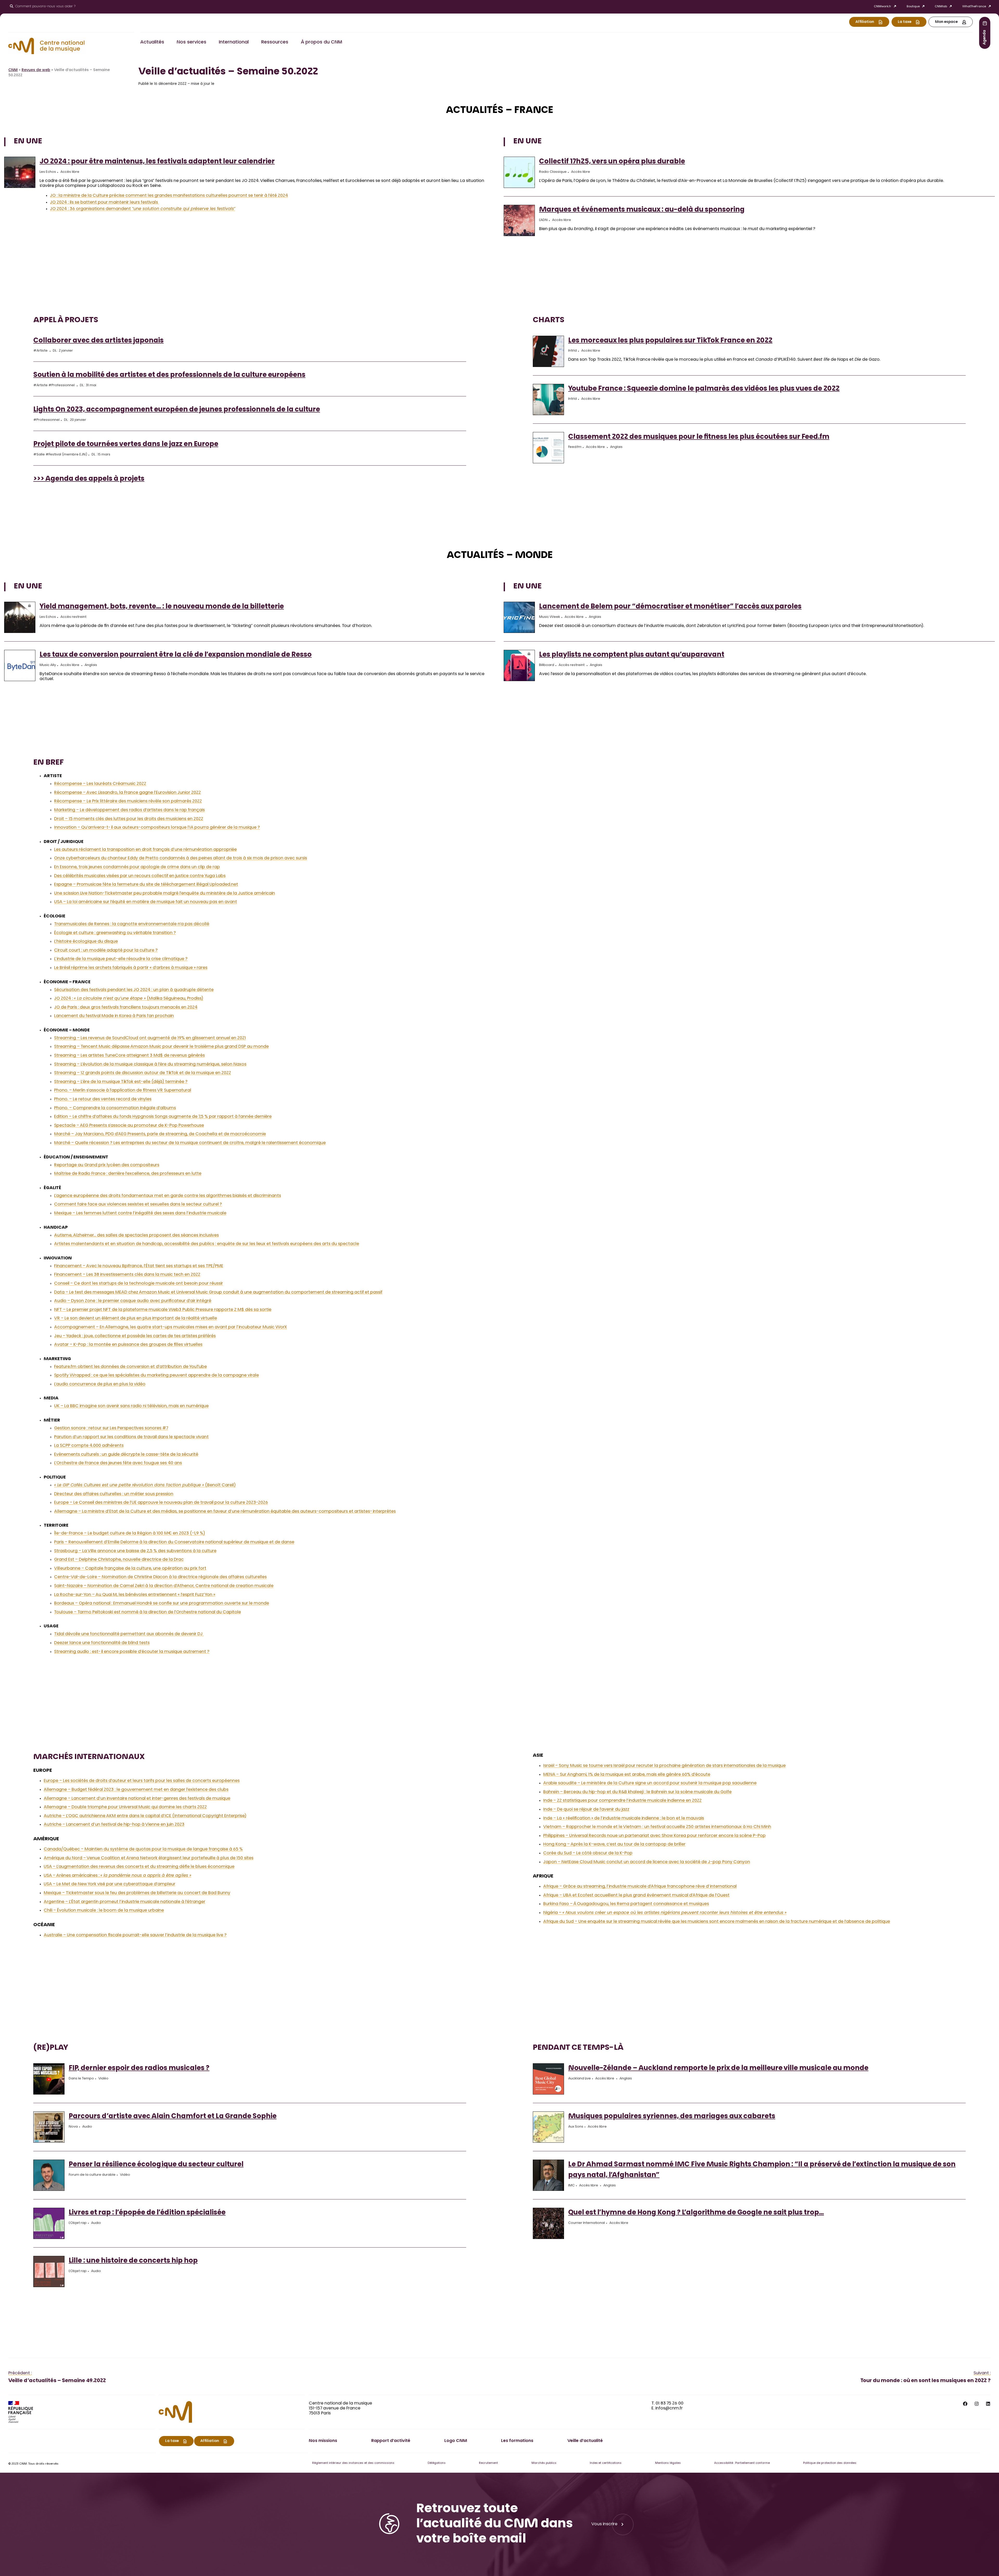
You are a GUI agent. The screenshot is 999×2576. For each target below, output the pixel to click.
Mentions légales (668, 2463)
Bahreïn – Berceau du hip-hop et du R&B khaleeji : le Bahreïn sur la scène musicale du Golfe (637, 1792)
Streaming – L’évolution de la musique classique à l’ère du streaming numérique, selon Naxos (150, 1064)
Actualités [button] (152, 42)
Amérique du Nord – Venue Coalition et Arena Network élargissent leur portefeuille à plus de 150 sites (149, 1858)
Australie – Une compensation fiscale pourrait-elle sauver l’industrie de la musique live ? (135, 1935)
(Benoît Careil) (145, 1485)
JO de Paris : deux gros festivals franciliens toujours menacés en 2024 (126, 1007)
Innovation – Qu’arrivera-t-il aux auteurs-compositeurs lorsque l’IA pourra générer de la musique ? (157, 828)
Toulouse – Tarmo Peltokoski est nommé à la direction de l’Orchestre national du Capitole (148, 1612)
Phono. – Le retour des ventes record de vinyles (103, 1099)
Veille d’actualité (585, 2441)
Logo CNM (456, 2441)
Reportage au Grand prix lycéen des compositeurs (107, 1165)
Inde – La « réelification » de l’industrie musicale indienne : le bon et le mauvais (624, 1818)
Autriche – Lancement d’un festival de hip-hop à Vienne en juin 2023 (114, 1825)
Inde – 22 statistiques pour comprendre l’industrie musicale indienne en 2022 (622, 1801)
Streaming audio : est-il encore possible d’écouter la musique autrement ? (132, 1652)
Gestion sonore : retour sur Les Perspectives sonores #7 (111, 1428)
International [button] (234, 42)
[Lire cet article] (20, 173)
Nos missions (323, 2441)
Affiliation (865, 22)
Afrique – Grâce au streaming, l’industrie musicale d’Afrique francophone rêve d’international (640, 1887)
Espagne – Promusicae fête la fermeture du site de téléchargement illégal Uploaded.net (146, 885)
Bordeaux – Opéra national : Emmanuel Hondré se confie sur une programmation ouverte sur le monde (162, 1603)
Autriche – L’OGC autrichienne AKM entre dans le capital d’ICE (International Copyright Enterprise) (145, 1816)
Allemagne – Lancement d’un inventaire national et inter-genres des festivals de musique (137, 1799)
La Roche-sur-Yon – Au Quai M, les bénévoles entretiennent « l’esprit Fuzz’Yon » (135, 1595)
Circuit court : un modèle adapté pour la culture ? (106, 950)
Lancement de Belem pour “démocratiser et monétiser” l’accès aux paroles (670, 607)
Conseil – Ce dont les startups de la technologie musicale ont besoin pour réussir (139, 1284)
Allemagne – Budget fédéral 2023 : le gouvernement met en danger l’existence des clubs (136, 1790)
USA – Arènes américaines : (117, 1876)
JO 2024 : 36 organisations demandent (143, 209)
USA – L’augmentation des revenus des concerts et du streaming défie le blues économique (139, 1867)
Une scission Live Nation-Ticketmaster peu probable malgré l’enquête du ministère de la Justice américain (165, 893)
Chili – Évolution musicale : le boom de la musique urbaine (104, 1911)
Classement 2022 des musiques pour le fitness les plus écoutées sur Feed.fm (699, 437)
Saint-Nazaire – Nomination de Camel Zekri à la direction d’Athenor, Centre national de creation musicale (164, 1586)
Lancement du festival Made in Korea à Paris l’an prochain (114, 1016)
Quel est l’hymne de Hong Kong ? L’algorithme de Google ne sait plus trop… (696, 2213)
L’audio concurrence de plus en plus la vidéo (100, 1384)
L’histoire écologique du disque (86, 942)
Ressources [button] (275, 42)
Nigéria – (665, 1913)
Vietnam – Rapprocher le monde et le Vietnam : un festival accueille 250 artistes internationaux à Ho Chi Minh (657, 1827)
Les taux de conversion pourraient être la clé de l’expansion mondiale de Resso (176, 655)
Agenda (985, 37)
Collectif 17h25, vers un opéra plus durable (612, 162)
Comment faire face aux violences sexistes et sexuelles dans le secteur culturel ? (138, 1204)
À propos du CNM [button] (321, 42)
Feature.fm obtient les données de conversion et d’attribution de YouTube (130, 1367)
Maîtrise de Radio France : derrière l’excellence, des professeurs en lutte (128, 1174)
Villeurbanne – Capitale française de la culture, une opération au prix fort (130, 1569)
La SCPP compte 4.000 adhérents (89, 1446)
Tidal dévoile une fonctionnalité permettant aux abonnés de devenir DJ (129, 1634)
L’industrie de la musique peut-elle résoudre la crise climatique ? (121, 959)
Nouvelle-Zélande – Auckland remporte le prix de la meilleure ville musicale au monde (718, 2069)
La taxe (905, 22)
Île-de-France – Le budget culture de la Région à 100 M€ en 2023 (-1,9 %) (130, 1533)
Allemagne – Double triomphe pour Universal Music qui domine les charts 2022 (125, 1807)
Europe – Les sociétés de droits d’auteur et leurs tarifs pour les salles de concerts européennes (142, 1781)
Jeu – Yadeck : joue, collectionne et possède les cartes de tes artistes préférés (135, 1336)
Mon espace (946, 22)
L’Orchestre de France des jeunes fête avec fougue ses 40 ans (118, 1463)
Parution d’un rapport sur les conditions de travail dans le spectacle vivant (131, 1437)
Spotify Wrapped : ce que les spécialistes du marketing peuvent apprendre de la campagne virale (156, 1375)
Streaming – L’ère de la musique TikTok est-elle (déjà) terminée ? (121, 1082)
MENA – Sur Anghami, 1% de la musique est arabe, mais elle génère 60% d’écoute (627, 1775)
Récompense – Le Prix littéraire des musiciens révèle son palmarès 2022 (128, 801)
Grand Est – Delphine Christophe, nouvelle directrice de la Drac (119, 1560)
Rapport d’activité (391, 2441)
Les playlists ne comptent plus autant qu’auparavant (632, 655)
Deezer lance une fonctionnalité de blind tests (102, 1643)
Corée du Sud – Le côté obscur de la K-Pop (588, 1853)
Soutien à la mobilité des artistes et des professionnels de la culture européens (169, 375)
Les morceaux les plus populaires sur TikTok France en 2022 (670, 341)
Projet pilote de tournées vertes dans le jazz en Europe (126, 445)
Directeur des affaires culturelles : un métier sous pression (114, 1494)
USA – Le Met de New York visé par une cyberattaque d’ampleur (110, 1884)
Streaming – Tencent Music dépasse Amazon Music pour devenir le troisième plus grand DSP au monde (161, 1047)
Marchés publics (544, 2463)
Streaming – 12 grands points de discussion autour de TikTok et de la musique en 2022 (143, 1073)
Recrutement (488, 2463)
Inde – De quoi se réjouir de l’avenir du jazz (586, 1810)
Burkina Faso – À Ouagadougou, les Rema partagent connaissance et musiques (626, 1904)
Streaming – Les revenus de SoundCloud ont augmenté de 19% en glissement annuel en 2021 (150, 1038)
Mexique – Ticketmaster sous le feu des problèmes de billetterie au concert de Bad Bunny (137, 1893)
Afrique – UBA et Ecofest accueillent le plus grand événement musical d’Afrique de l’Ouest (636, 1895)
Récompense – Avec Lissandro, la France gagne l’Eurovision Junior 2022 (127, 793)
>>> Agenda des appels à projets (89, 479)
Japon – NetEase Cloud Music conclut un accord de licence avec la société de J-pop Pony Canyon (647, 1862)
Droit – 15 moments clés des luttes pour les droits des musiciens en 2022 (129, 819)
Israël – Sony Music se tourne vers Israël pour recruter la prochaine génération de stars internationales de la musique (664, 1766)
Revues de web (36, 70)
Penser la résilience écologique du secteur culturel (156, 2165)
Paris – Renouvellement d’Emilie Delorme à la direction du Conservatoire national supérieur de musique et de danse (174, 1542)
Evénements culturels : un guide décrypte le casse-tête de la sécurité (126, 1455)
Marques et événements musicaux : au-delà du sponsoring (642, 210)
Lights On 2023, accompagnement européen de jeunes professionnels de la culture (177, 410)
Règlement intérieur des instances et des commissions (353, 2463)
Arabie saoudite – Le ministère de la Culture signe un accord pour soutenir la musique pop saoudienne (650, 1783)
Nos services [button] (191, 42)
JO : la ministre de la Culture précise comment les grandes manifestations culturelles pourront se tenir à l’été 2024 (169, 196)
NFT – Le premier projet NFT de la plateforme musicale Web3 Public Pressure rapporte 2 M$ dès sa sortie (163, 1310)
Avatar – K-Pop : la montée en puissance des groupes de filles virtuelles (128, 1345)
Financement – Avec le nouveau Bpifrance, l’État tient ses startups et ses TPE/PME (139, 1266)
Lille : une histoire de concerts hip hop (133, 2261)
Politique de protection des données (830, 2463)
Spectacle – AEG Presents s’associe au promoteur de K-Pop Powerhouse (129, 1126)
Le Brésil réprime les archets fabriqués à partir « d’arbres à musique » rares (131, 968)
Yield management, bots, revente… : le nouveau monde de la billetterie (162, 607)
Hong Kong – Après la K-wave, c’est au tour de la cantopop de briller (614, 1844)
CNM (13, 70)
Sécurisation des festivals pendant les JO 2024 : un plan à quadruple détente (134, 990)
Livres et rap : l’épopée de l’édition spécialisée (147, 2213)
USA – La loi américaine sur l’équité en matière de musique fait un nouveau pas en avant (146, 902)
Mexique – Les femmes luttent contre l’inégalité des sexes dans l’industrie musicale (140, 1213)
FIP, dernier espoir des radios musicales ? (139, 2069)
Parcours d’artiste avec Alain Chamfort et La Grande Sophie (173, 2117)
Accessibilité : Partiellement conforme (742, 2463)
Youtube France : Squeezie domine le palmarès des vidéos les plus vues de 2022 (704, 389)
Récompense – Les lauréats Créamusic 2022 (100, 784)
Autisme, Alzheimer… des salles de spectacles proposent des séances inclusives (136, 1235)
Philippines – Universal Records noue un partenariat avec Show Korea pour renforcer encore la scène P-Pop (654, 1836)
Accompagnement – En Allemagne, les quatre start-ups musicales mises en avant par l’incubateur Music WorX (171, 1327)
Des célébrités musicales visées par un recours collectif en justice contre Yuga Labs (140, 876)
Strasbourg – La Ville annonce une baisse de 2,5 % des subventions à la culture (135, 1551)
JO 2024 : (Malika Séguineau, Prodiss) (129, 999)
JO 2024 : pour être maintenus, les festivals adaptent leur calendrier (157, 162)
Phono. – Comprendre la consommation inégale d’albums (115, 1108)
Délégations (437, 2463)
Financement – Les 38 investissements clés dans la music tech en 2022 (127, 1275)
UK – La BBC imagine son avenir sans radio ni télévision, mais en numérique (131, 1406)
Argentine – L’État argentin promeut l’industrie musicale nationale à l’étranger (124, 1902)
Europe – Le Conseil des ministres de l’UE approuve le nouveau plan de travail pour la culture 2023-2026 (161, 1503)
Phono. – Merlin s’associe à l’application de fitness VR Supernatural (123, 1090)
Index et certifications (606, 2463)
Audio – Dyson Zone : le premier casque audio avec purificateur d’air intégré (133, 1301)
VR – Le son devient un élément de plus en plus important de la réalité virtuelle (136, 1318)
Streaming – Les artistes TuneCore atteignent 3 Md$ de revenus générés (129, 1056)
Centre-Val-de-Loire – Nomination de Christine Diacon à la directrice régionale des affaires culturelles (160, 1577)
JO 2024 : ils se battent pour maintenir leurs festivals (104, 202)
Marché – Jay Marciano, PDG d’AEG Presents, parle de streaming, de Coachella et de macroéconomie (160, 1134)
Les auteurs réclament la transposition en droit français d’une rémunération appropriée (145, 850)
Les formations (517, 2441)
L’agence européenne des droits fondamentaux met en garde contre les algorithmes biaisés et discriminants (168, 1196)
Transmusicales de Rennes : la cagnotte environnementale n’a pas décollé (132, 924)
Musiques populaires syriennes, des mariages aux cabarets (672, 2117)
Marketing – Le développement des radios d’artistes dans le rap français (129, 810)
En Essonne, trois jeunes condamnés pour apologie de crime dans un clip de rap (137, 867)
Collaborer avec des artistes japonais (98, 341)
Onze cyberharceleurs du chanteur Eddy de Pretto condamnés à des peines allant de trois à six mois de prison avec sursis (181, 858)
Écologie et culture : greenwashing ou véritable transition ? (115, 933)
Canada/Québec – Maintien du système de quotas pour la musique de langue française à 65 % (143, 1849)
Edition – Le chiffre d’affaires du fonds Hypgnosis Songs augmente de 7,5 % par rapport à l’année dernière (163, 1117)
